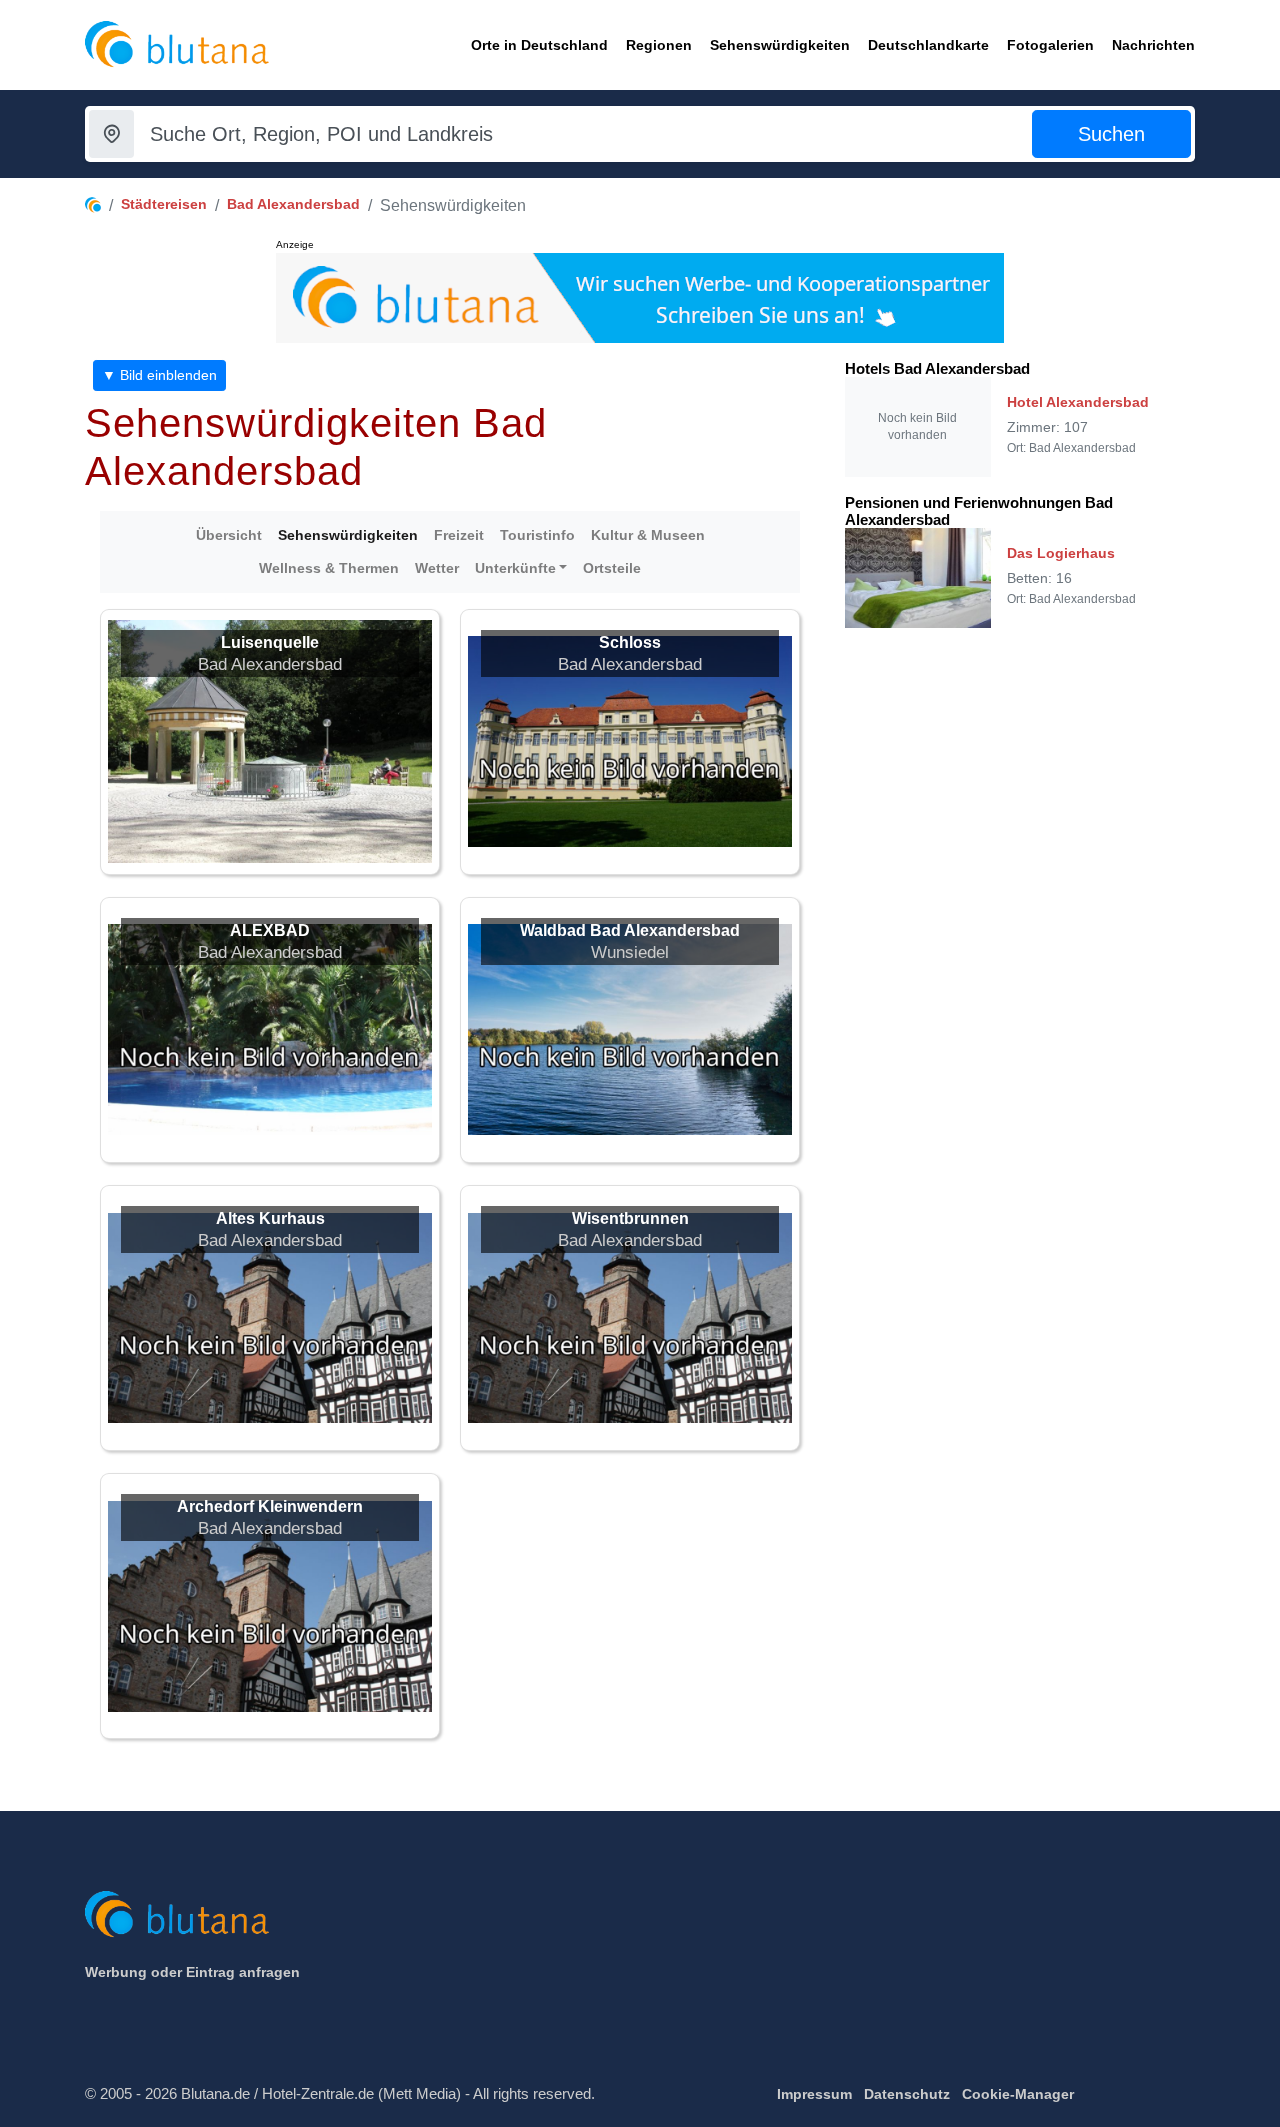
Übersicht (229, 535)
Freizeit (459, 535)
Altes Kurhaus (270, 1218)
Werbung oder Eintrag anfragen (192, 1972)
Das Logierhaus (1061, 553)
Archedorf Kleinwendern (270, 1506)
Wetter (437, 568)
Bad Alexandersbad (293, 204)
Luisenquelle (270, 642)
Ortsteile (612, 568)
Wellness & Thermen (329, 568)
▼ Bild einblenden (159, 375)
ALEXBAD (270, 930)
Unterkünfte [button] (515, 568)
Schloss (630, 642)
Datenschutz (907, 2094)
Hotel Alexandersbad (1078, 402)
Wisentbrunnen (630, 1218)
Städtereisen (164, 204)
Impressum (814, 2094)
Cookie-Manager (1018, 2094)
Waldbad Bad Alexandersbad (630, 930)
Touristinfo (537, 535)
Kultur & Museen (648, 535)
